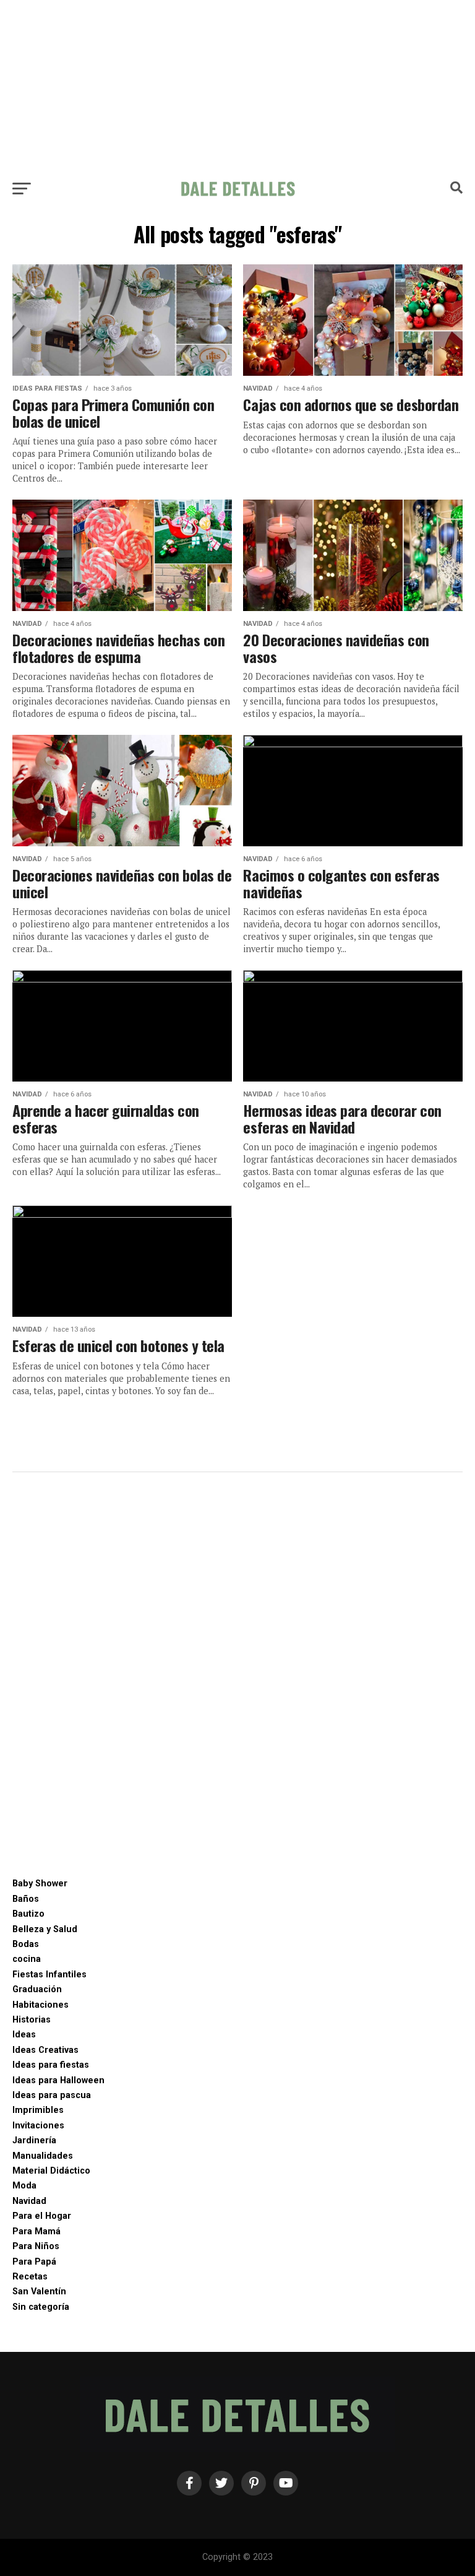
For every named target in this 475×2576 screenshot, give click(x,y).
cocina (27, 1959)
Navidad (29, 2201)
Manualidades (43, 2156)
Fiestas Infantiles (49, 1975)
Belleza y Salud (45, 1929)
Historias (32, 2020)
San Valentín (39, 2292)
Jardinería (34, 2140)
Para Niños (36, 2246)
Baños (26, 1899)
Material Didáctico (51, 2171)
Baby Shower (40, 1884)
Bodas (26, 1944)
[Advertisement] (237, 87)
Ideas (24, 2035)
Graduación (37, 1989)
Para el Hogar (42, 2216)
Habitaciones (41, 2005)
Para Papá (34, 2262)
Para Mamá (36, 2231)
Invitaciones (38, 2126)
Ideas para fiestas (51, 2065)
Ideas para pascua (52, 2095)
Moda (24, 2186)
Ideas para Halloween (58, 2080)
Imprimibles (38, 2110)
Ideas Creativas (45, 2050)
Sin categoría (41, 2307)
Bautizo (28, 1914)
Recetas (30, 2277)
